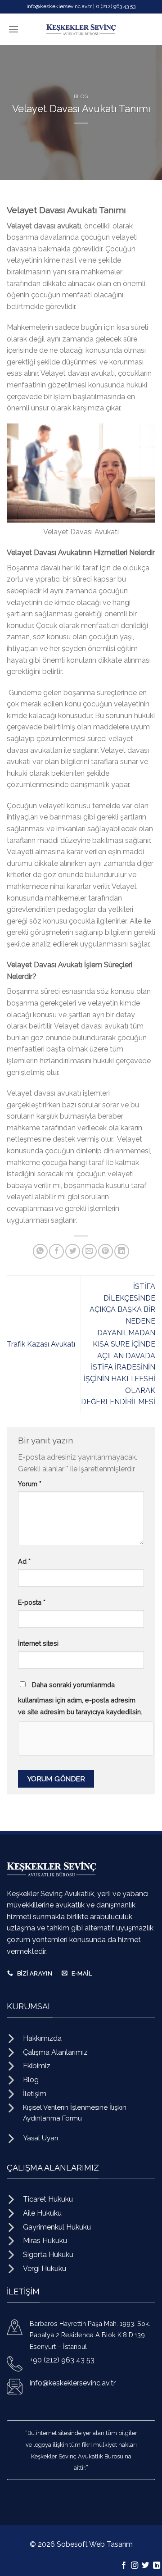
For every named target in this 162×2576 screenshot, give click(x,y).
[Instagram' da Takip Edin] (135, 2566)
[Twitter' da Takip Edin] (145, 2566)
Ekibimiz (37, 2066)
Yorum (30, 1484)
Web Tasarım (111, 2544)
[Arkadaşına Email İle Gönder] (89, 1251)
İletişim (35, 2094)
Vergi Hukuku (45, 2269)
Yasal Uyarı (40, 2138)
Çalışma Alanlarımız (55, 2052)
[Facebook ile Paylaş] (56, 1251)
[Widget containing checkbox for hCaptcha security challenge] (86, 1739)
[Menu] (13, 29)
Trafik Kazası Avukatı (41, 1344)
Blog (81, 96)
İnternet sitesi (38, 1643)
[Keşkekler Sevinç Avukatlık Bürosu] (81, 29)
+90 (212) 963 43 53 (62, 2360)
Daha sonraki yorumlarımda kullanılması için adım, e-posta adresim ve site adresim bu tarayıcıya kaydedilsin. (80, 1698)
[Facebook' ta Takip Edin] (123, 2566)
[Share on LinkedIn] (122, 1251)
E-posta (32, 1602)
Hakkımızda (42, 2038)
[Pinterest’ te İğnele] (106, 1251)
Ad (24, 1561)
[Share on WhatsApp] (40, 1251)
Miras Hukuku (45, 2241)
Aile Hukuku (42, 2213)
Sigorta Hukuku (48, 2255)
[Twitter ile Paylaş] (73, 1251)
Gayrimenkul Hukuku (57, 2227)
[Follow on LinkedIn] (157, 2566)
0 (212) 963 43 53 (116, 6)
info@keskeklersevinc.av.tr (73, 2383)
